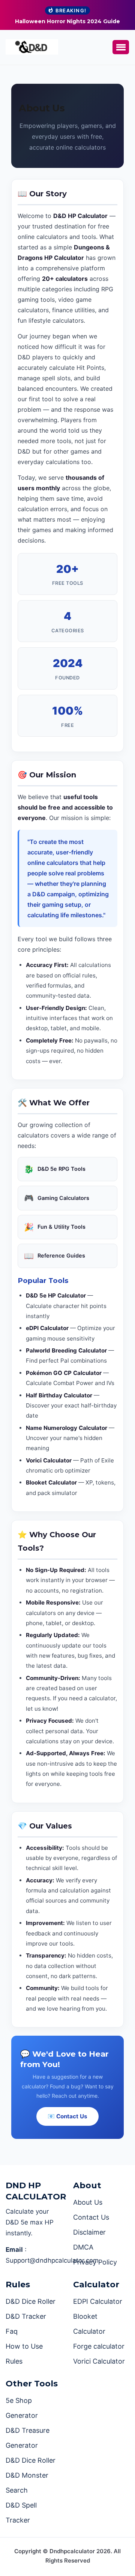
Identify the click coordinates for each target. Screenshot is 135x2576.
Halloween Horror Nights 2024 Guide (67, 21)
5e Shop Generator (22, 2408)
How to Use (24, 2346)
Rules (14, 2361)
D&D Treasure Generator (28, 2438)
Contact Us (91, 2217)
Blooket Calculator (89, 2324)
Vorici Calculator (99, 2361)
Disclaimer (89, 2232)
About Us (88, 2202)
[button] (121, 47)
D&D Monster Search (27, 2483)
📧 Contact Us (67, 2116)
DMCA (83, 2247)
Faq (12, 2331)
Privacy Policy (95, 2262)
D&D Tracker (26, 2316)
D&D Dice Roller (31, 2301)
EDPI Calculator (98, 2301)
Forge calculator (99, 2346)
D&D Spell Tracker (21, 2513)
